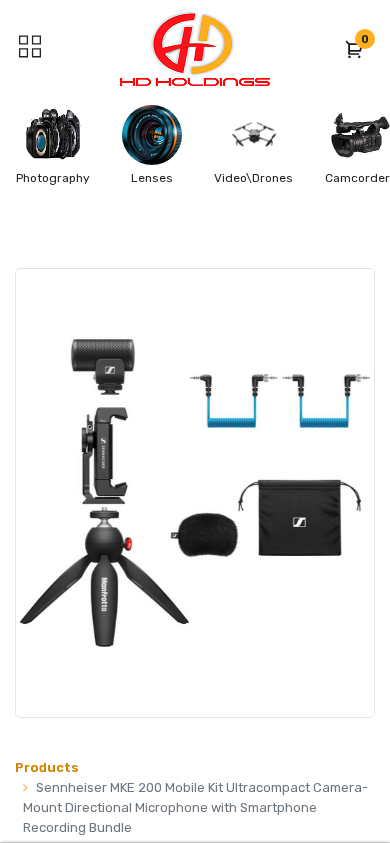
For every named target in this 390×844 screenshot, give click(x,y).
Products (47, 767)
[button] (355, 49)
